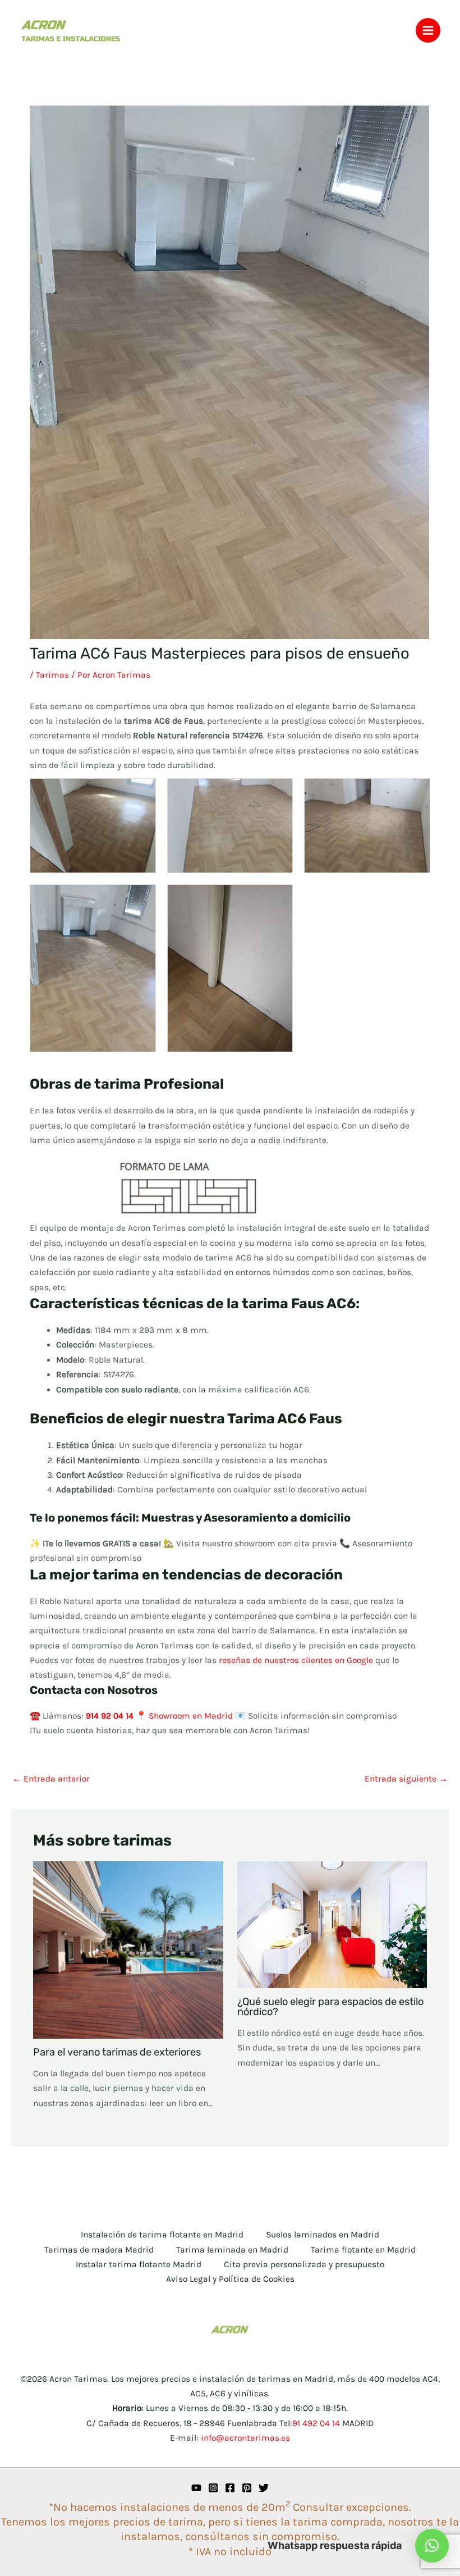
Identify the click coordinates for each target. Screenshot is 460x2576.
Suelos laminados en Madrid (323, 2235)
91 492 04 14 (316, 2423)
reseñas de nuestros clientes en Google (296, 1660)
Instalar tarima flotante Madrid (139, 2264)
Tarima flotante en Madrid (363, 2250)
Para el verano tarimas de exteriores (117, 2052)
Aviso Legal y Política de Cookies (230, 2279)
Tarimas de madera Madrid (99, 2250)
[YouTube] (196, 2488)
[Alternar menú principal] (428, 30)
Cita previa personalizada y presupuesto (304, 2264)
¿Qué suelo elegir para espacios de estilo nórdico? (330, 2007)
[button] (432, 2546)
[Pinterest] (247, 2488)
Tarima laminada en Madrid (232, 2250)
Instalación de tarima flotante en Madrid (162, 2235)
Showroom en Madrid (191, 1716)
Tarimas (52, 675)
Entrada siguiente (406, 1779)
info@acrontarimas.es (245, 2438)
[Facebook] (230, 2488)
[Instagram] (213, 2488)
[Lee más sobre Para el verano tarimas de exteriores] (128, 1949)
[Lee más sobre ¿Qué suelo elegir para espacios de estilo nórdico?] (332, 1924)
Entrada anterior (51, 1779)
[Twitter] (264, 2488)
